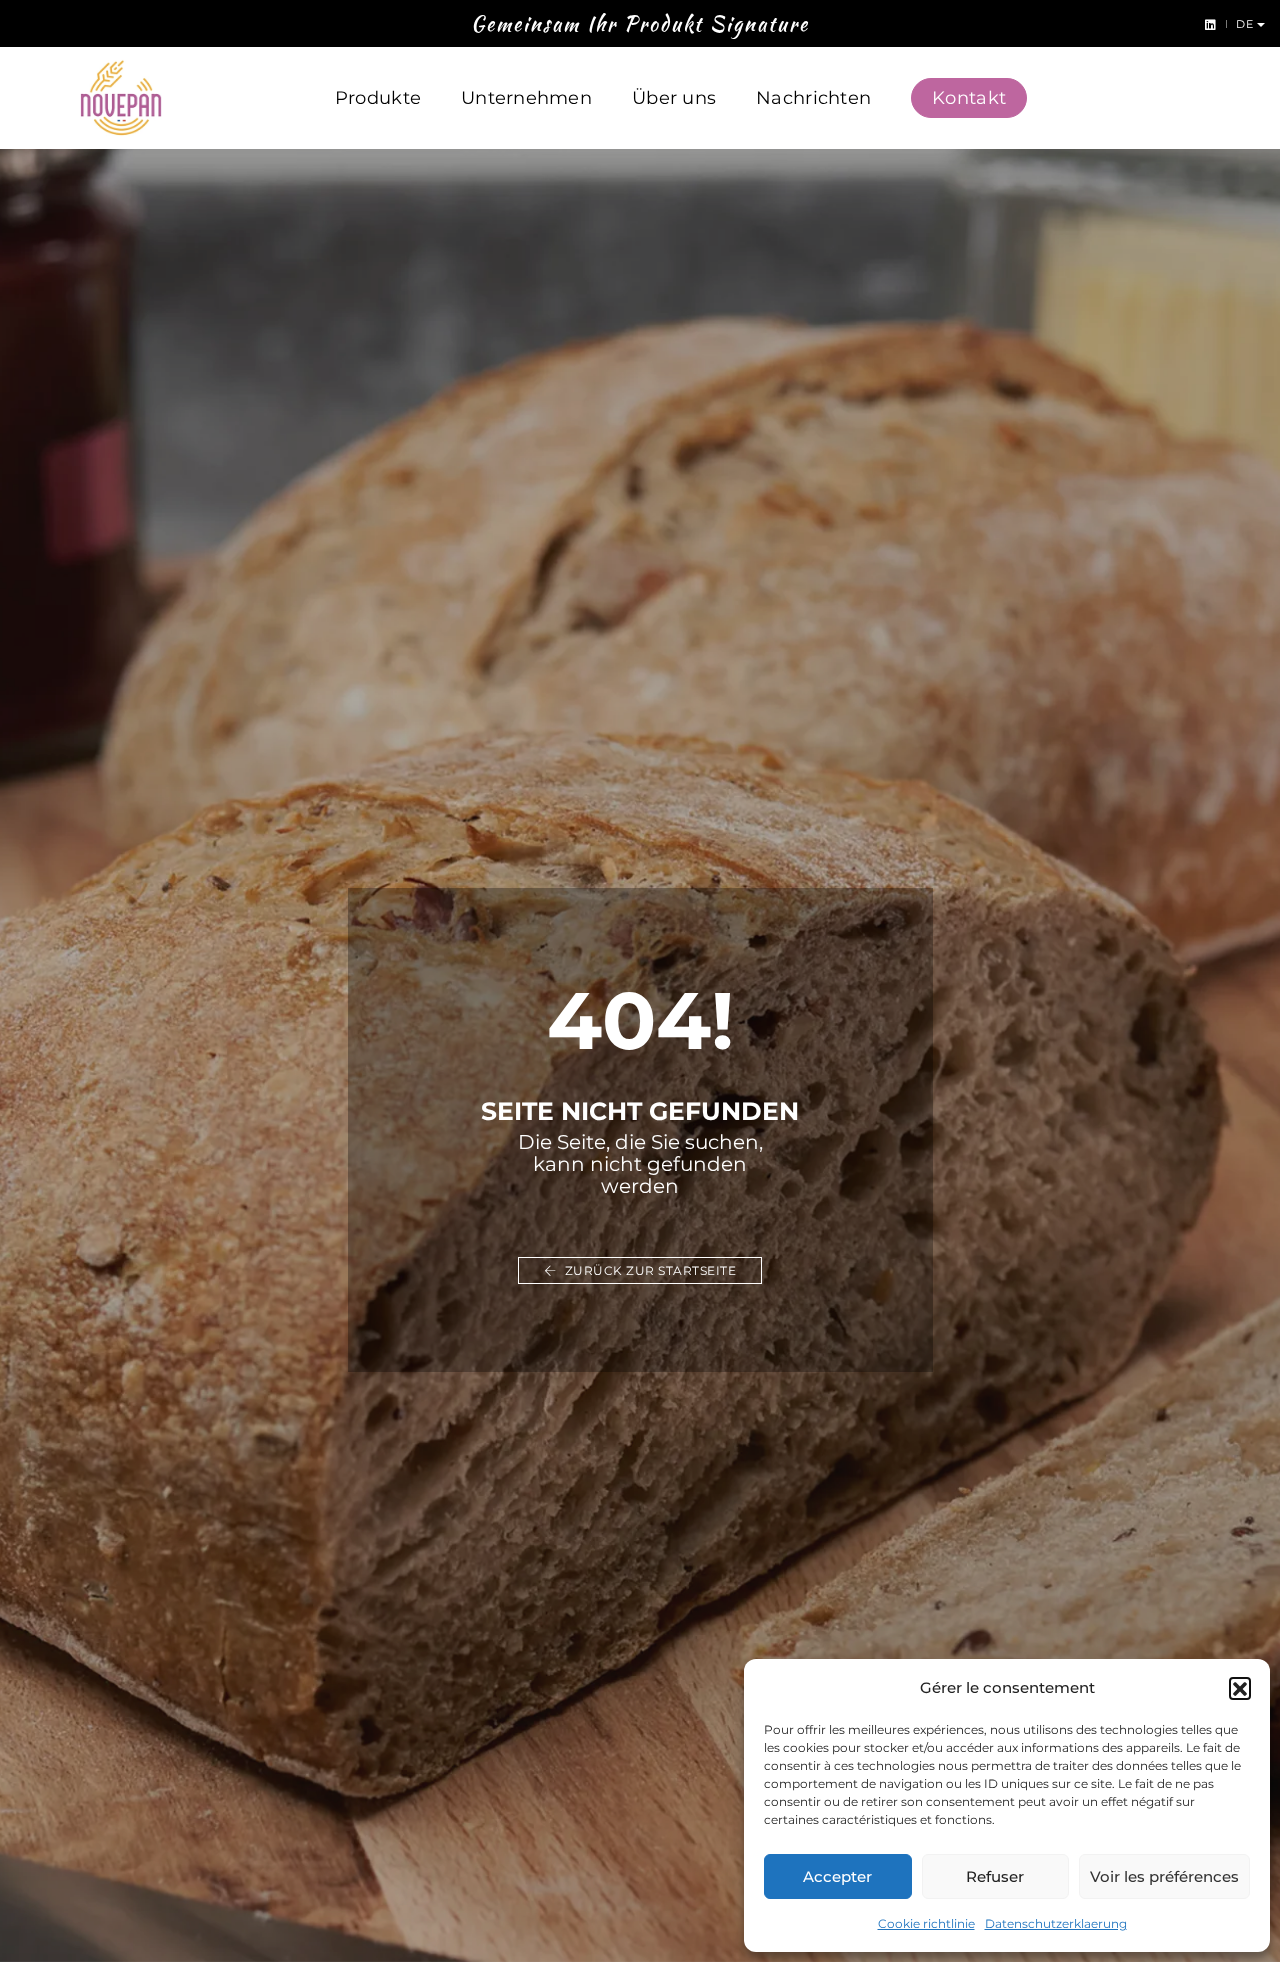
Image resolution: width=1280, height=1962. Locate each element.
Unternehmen (526, 98)
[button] (1240, 1688)
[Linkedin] (1206, 23)
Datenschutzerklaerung (1056, 1923)
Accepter (837, 1876)
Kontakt (969, 98)
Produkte (378, 98)
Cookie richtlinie (926, 1923)
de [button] (1246, 24)
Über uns (674, 98)
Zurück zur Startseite (648, 1270)
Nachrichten (813, 98)
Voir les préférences (1164, 1876)
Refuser (995, 1876)
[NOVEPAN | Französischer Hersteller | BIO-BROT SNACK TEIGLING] (121, 98)
